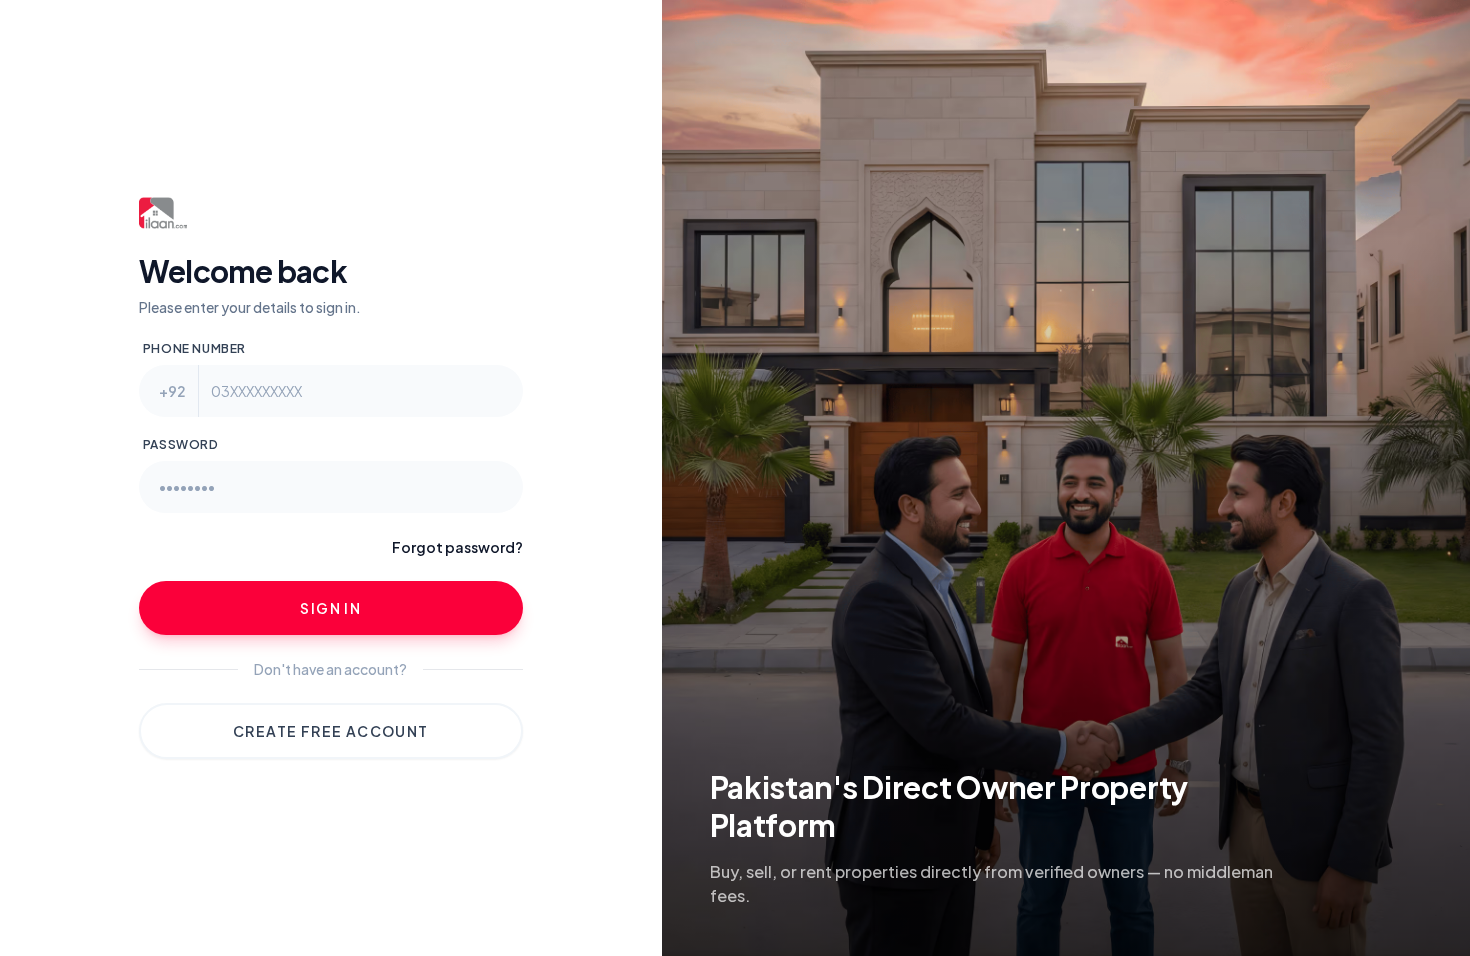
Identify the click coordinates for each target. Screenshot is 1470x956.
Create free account (331, 731)
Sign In (330, 608)
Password (181, 444)
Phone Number (194, 348)
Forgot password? (457, 547)
